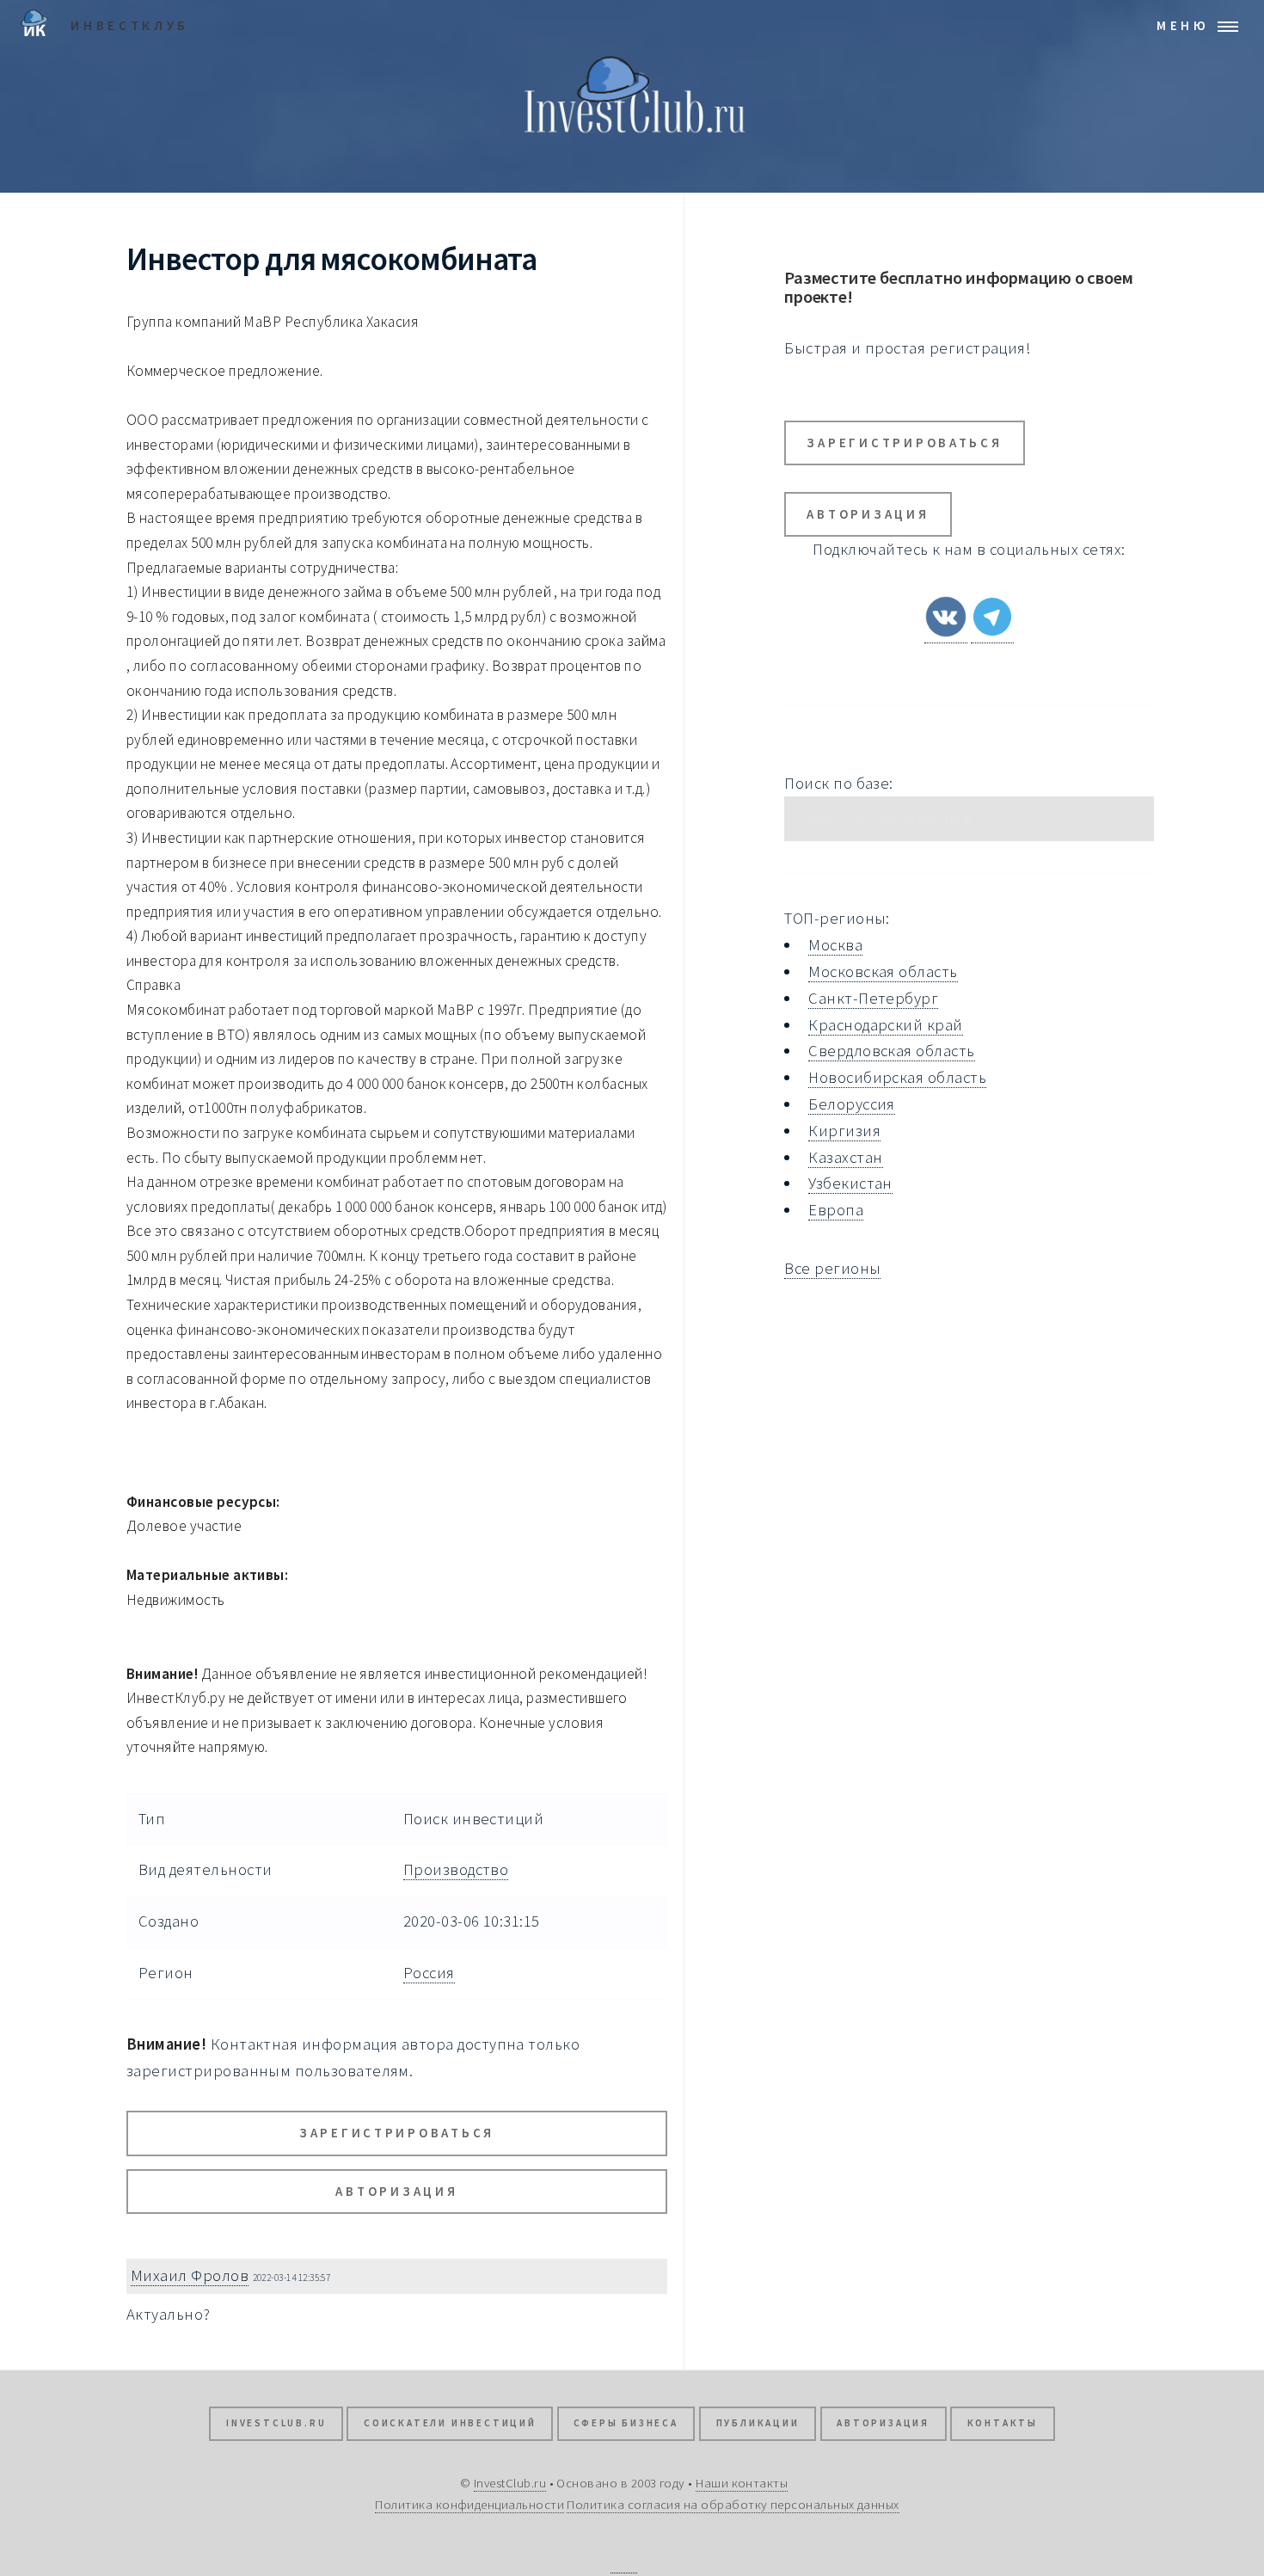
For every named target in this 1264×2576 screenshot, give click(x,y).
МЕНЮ (1183, 25)
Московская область (883, 971)
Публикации (758, 2423)
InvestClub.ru (276, 2423)
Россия (429, 1973)
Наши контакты (742, 2483)
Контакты (1003, 2423)
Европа (836, 1210)
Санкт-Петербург (873, 998)
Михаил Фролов (190, 2275)
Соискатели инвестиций (450, 2423)
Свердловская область (891, 1051)
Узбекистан (850, 1183)
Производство (456, 1869)
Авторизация (396, 2191)
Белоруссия (852, 1104)
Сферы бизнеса (626, 2423)
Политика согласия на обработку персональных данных (733, 2504)
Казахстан (845, 1157)
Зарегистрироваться (397, 2133)
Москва (835, 945)
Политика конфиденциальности (469, 2504)
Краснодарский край (885, 1025)
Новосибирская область (897, 1077)
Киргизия (844, 1131)
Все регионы (832, 1268)
